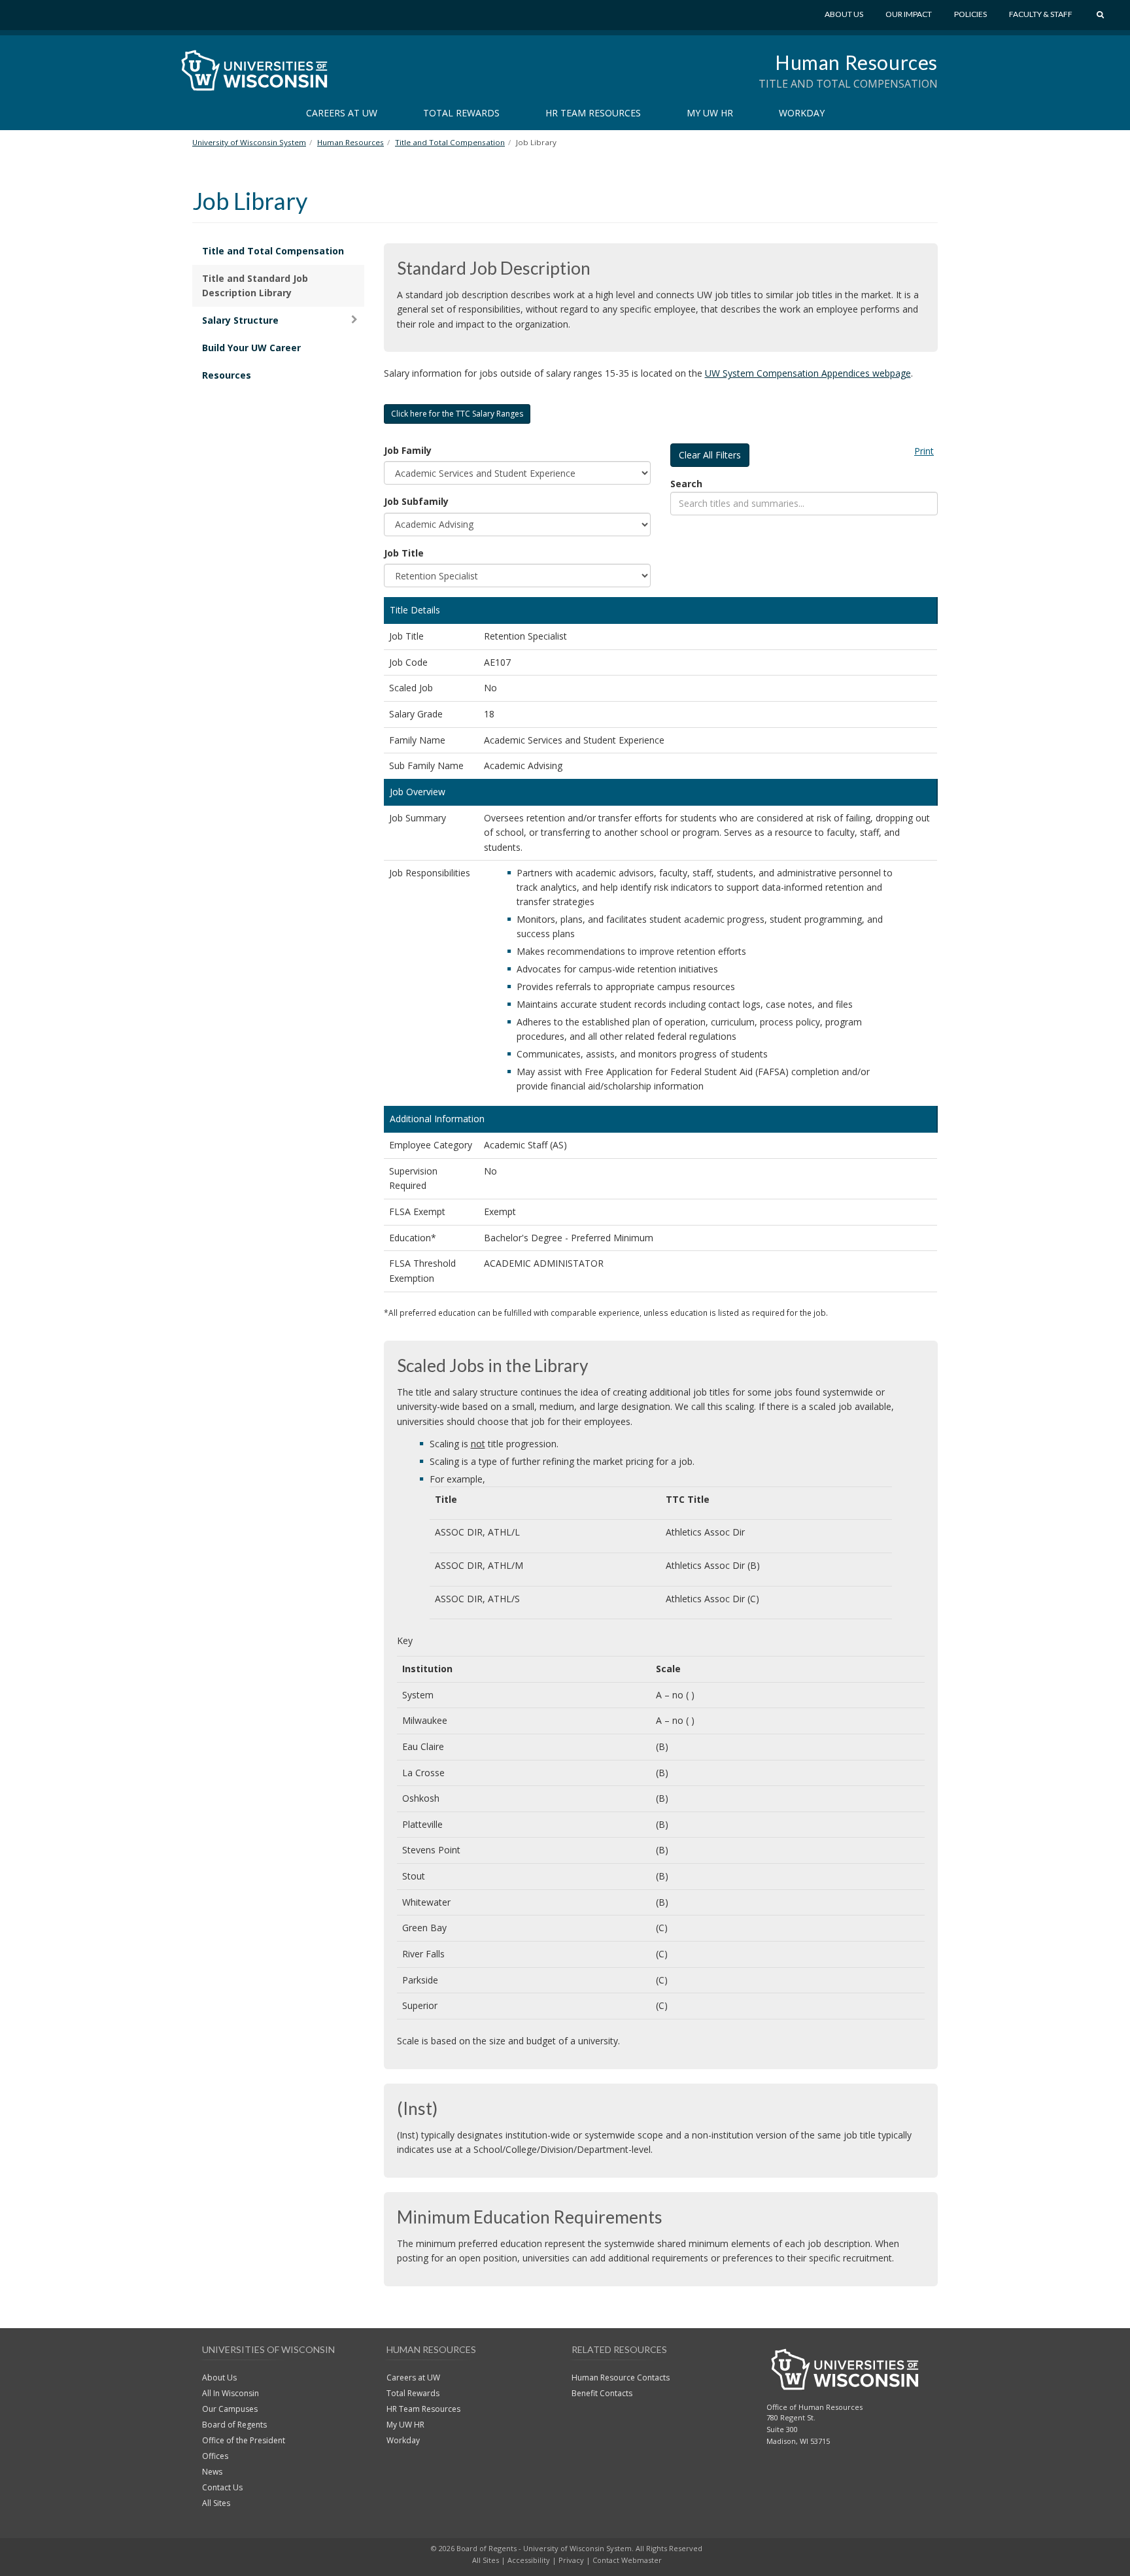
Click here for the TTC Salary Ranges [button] (457, 414)
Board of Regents (234, 2425)
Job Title (404, 553)
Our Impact (909, 14)
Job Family (408, 450)
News (212, 2472)
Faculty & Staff (1041, 14)
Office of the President (244, 2440)
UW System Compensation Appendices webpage (808, 373)
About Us (844, 14)
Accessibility (529, 2560)
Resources (227, 375)
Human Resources (856, 62)
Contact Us (222, 2487)
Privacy (571, 2560)
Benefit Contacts (602, 2393)
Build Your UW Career (251, 348)
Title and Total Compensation (273, 251)
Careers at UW (342, 113)
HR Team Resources (593, 113)
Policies (970, 14)
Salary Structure (240, 320)
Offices (215, 2456)
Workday (802, 113)
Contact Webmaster (627, 2560)
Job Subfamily (416, 501)
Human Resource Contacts (621, 2378)
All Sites (216, 2503)
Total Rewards (461, 113)
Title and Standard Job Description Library (255, 285)
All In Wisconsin (231, 2393)
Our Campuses (230, 2409)
